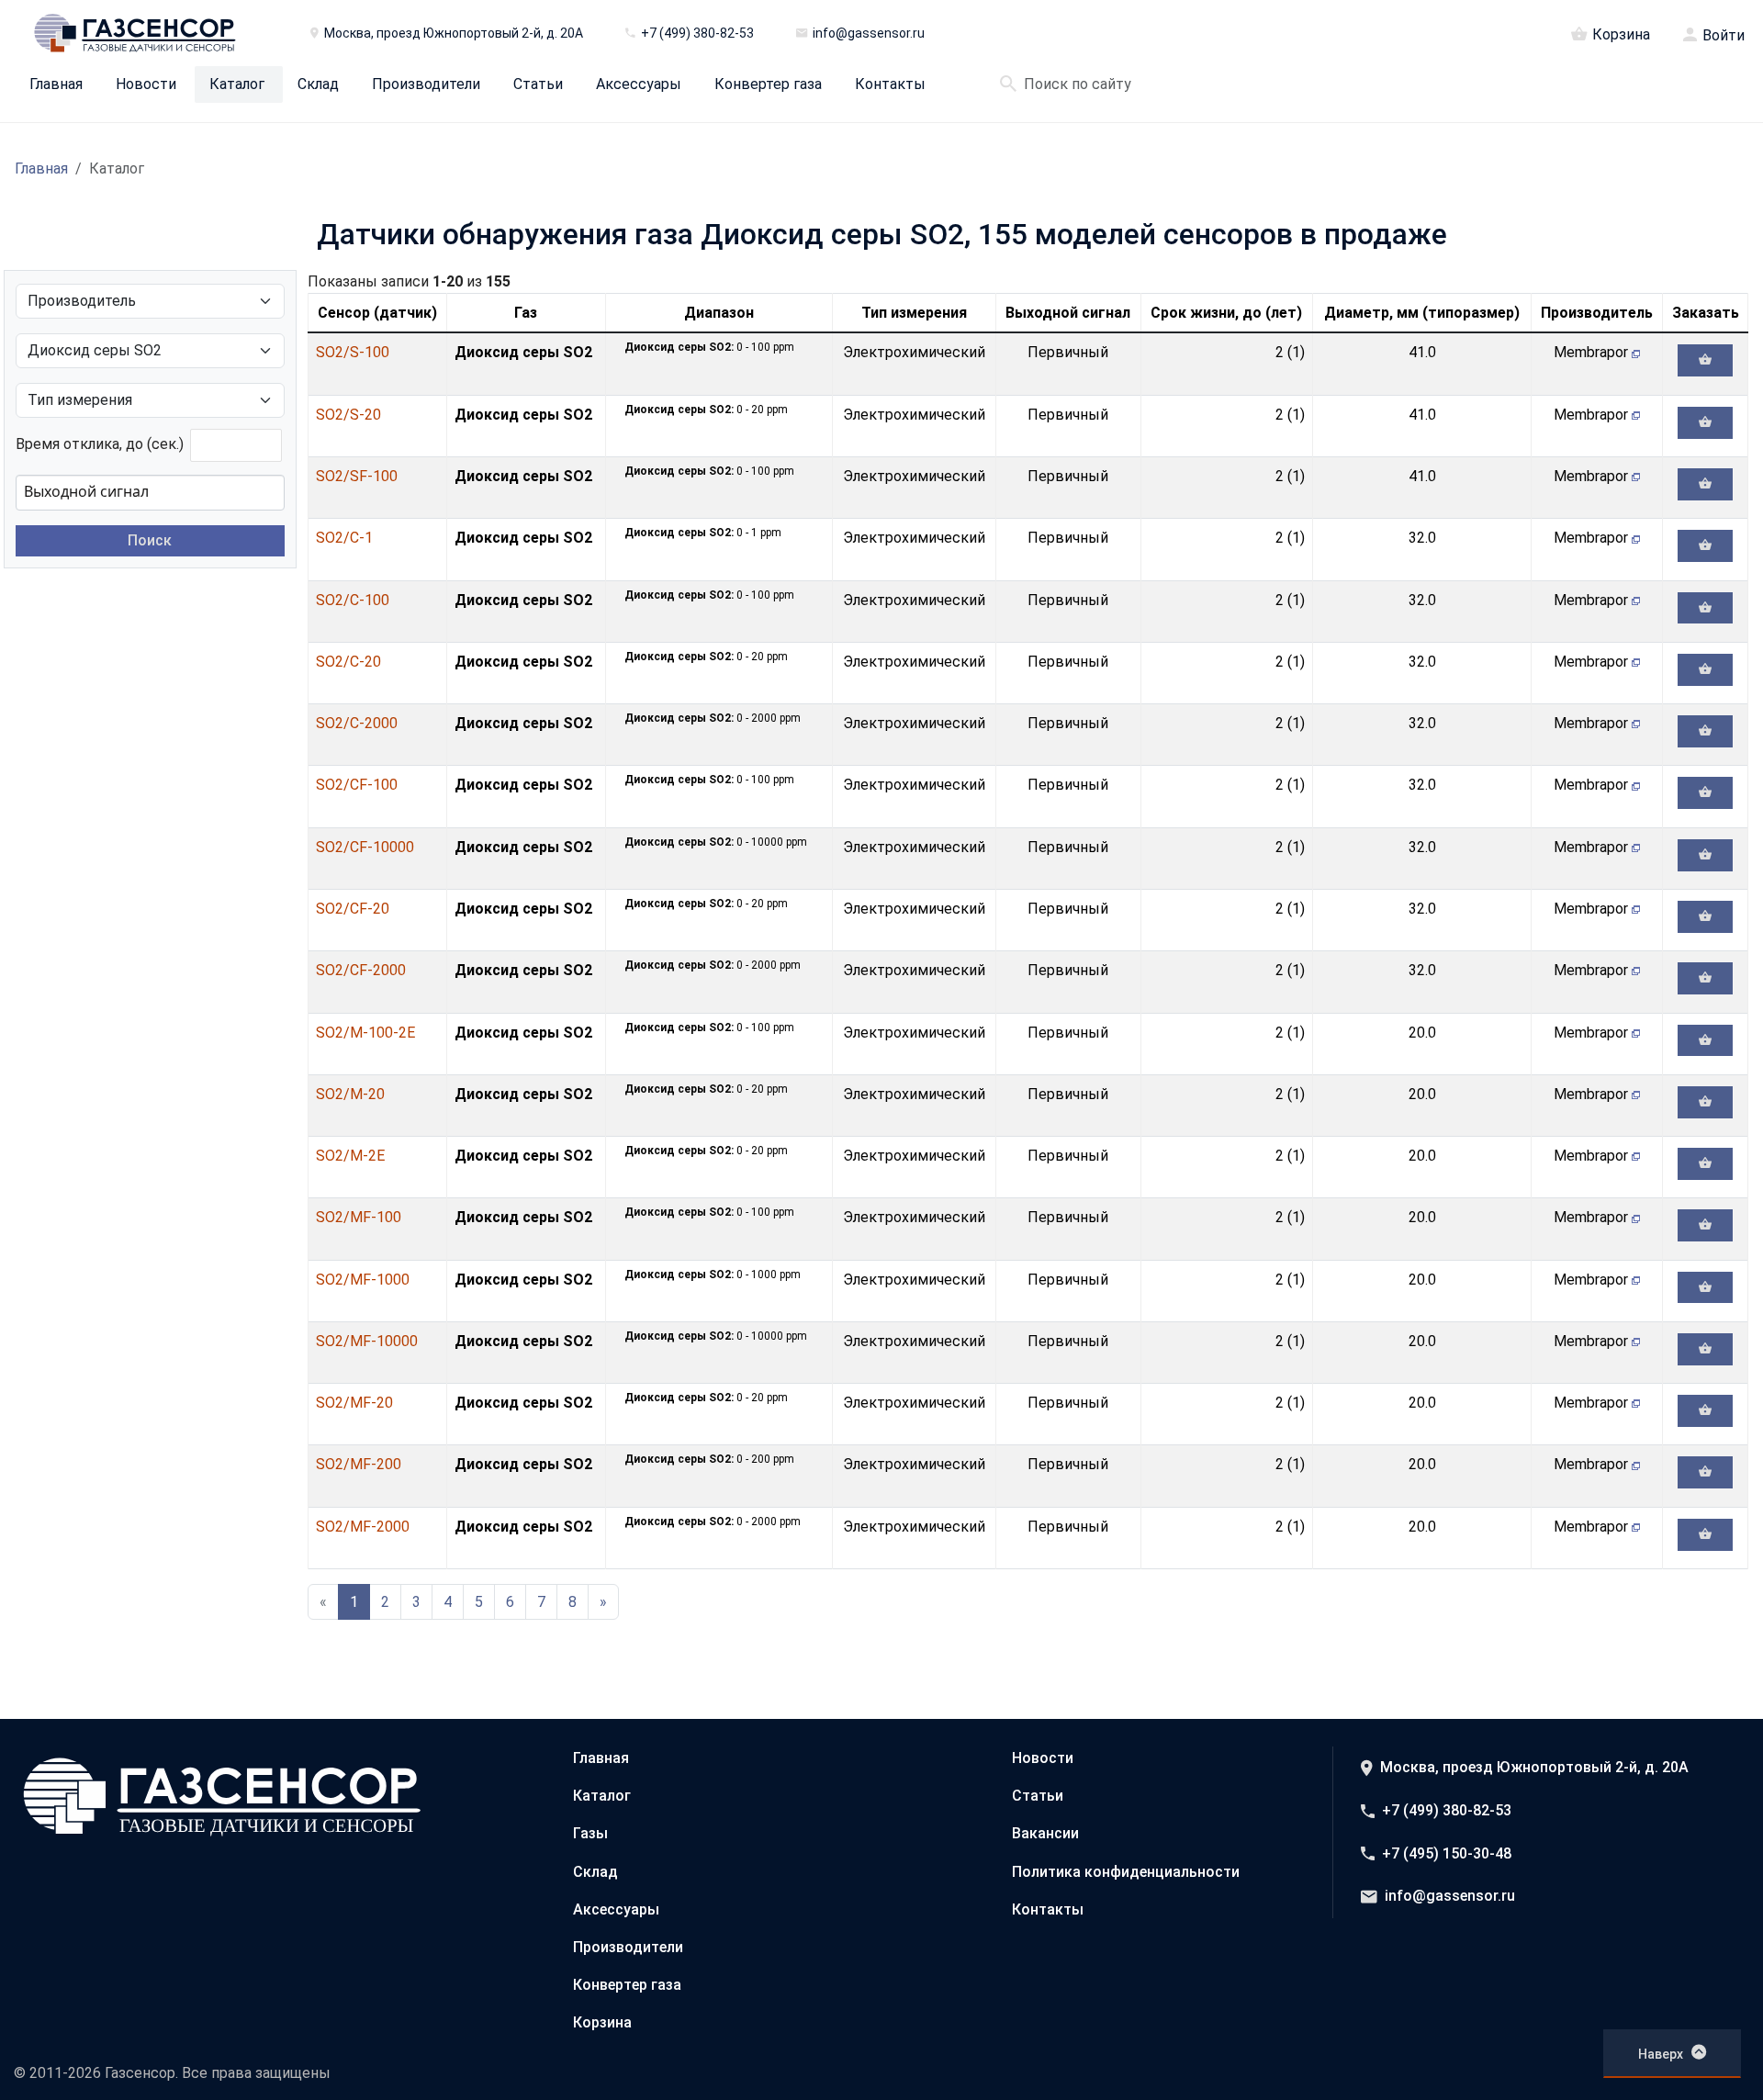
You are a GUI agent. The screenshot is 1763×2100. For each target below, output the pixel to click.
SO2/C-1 (344, 538)
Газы (590, 1833)
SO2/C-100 (353, 600)
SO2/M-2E (350, 1156)
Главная (56, 84)
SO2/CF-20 (353, 909)
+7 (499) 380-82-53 (1447, 1810)
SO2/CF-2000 (361, 970)
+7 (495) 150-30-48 (1447, 1853)
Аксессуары (639, 84)
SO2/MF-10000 (367, 1341)
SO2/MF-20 (354, 1403)
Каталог (237, 84)
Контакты (890, 84)
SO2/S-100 (353, 352)
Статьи (538, 84)
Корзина (1621, 34)
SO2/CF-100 (357, 785)
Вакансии (1045, 1833)
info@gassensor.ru (1450, 1896)
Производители (426, 84)
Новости (146, 84)
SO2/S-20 (348, 415)
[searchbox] (116, 491)
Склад (318, 84)
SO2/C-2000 (357, 723)
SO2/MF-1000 (363, 1280)
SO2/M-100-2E (365, 1033)
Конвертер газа (768, 84)
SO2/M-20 (350, 1094)
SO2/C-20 (348, 662)
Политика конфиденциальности (1126, 1872)
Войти (1724, 36)
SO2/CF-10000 (365, 847)
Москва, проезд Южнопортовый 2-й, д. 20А (1534, 1767)
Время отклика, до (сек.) (100, 444)
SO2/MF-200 (359, 1464)
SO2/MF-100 (359, 1217)
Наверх (1661, 2054)
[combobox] (150, 492)
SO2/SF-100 (357, 476)
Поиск (150, 540)
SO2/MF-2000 (363, 1527)
